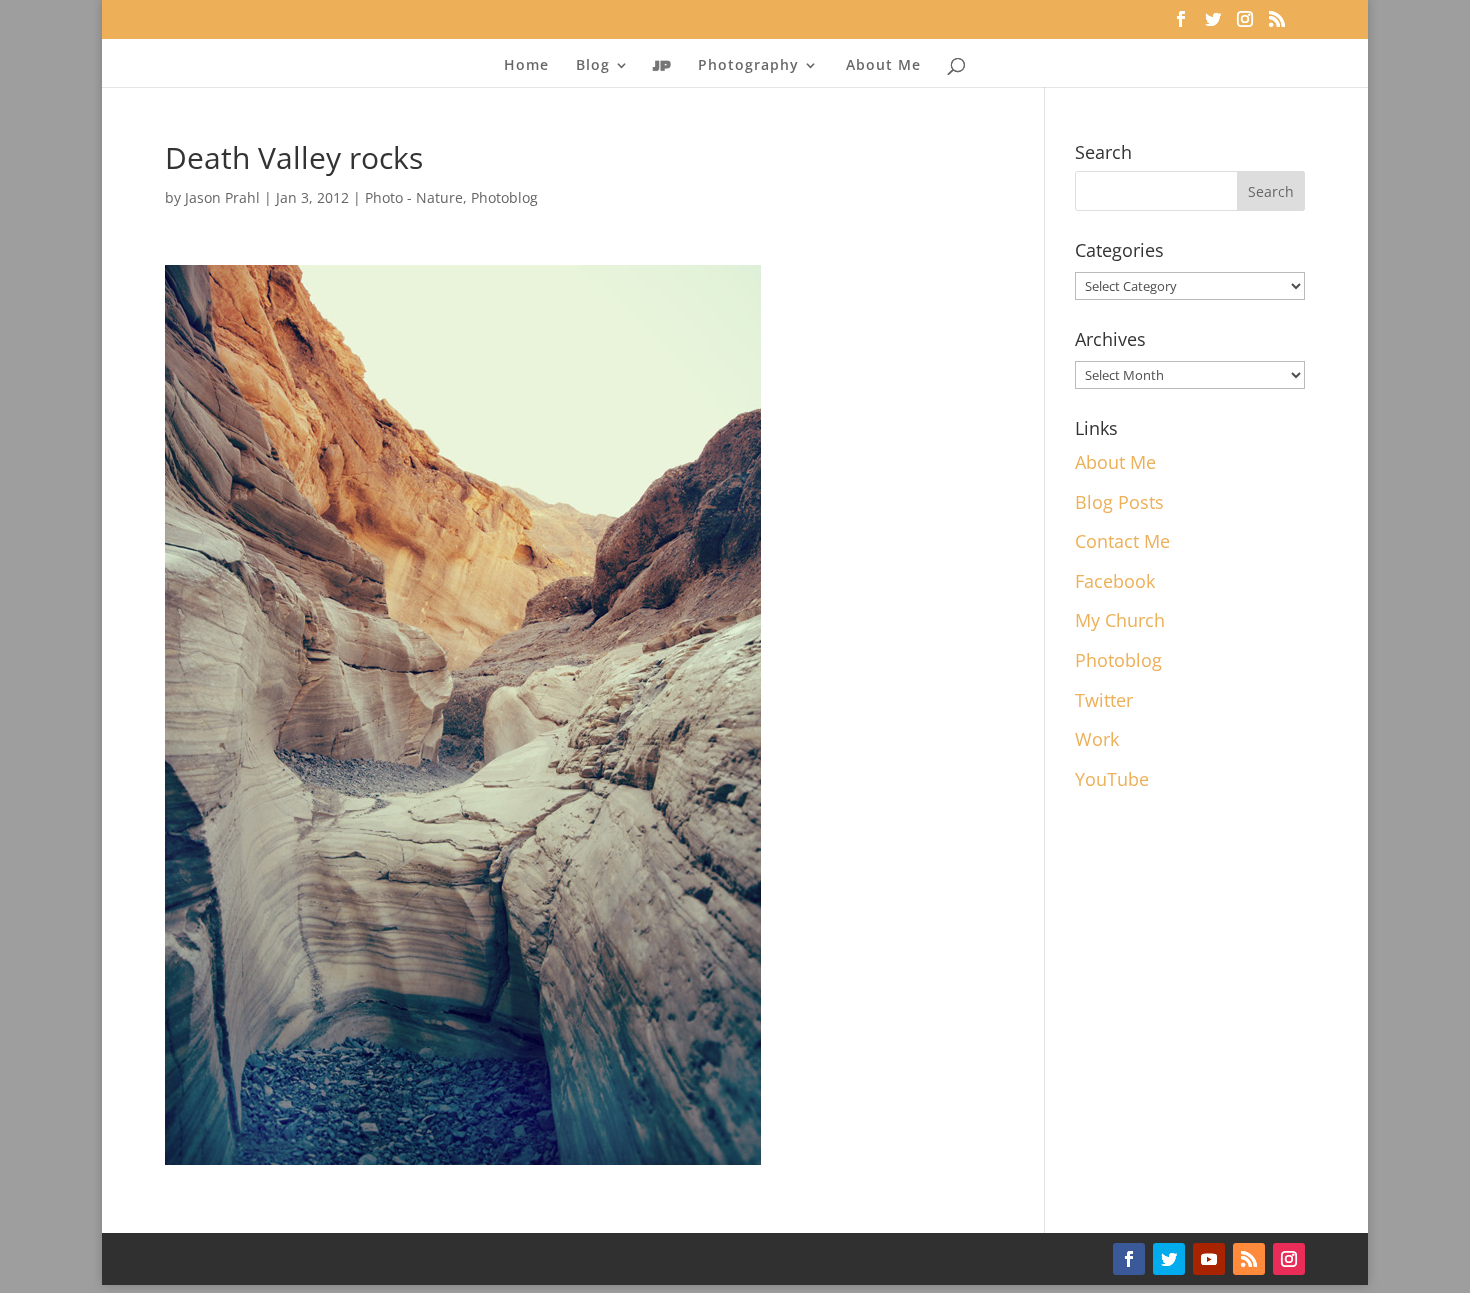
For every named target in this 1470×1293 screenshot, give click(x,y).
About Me (883, 66)
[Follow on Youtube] (1209, 1259)
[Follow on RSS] (1249, 1259)
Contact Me (1122, 541)
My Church (1120, 620)
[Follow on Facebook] (1129, 1259)
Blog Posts (1119, 502)
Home (526, 66)
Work (1097, 739)
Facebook (1115, 581)
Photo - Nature (414, 197)
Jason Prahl (222, 197)
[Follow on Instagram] (1289, 1259)
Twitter (1104, 700)
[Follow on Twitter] (1169, 1259)
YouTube (1112, 779)
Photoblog (504, 197)
